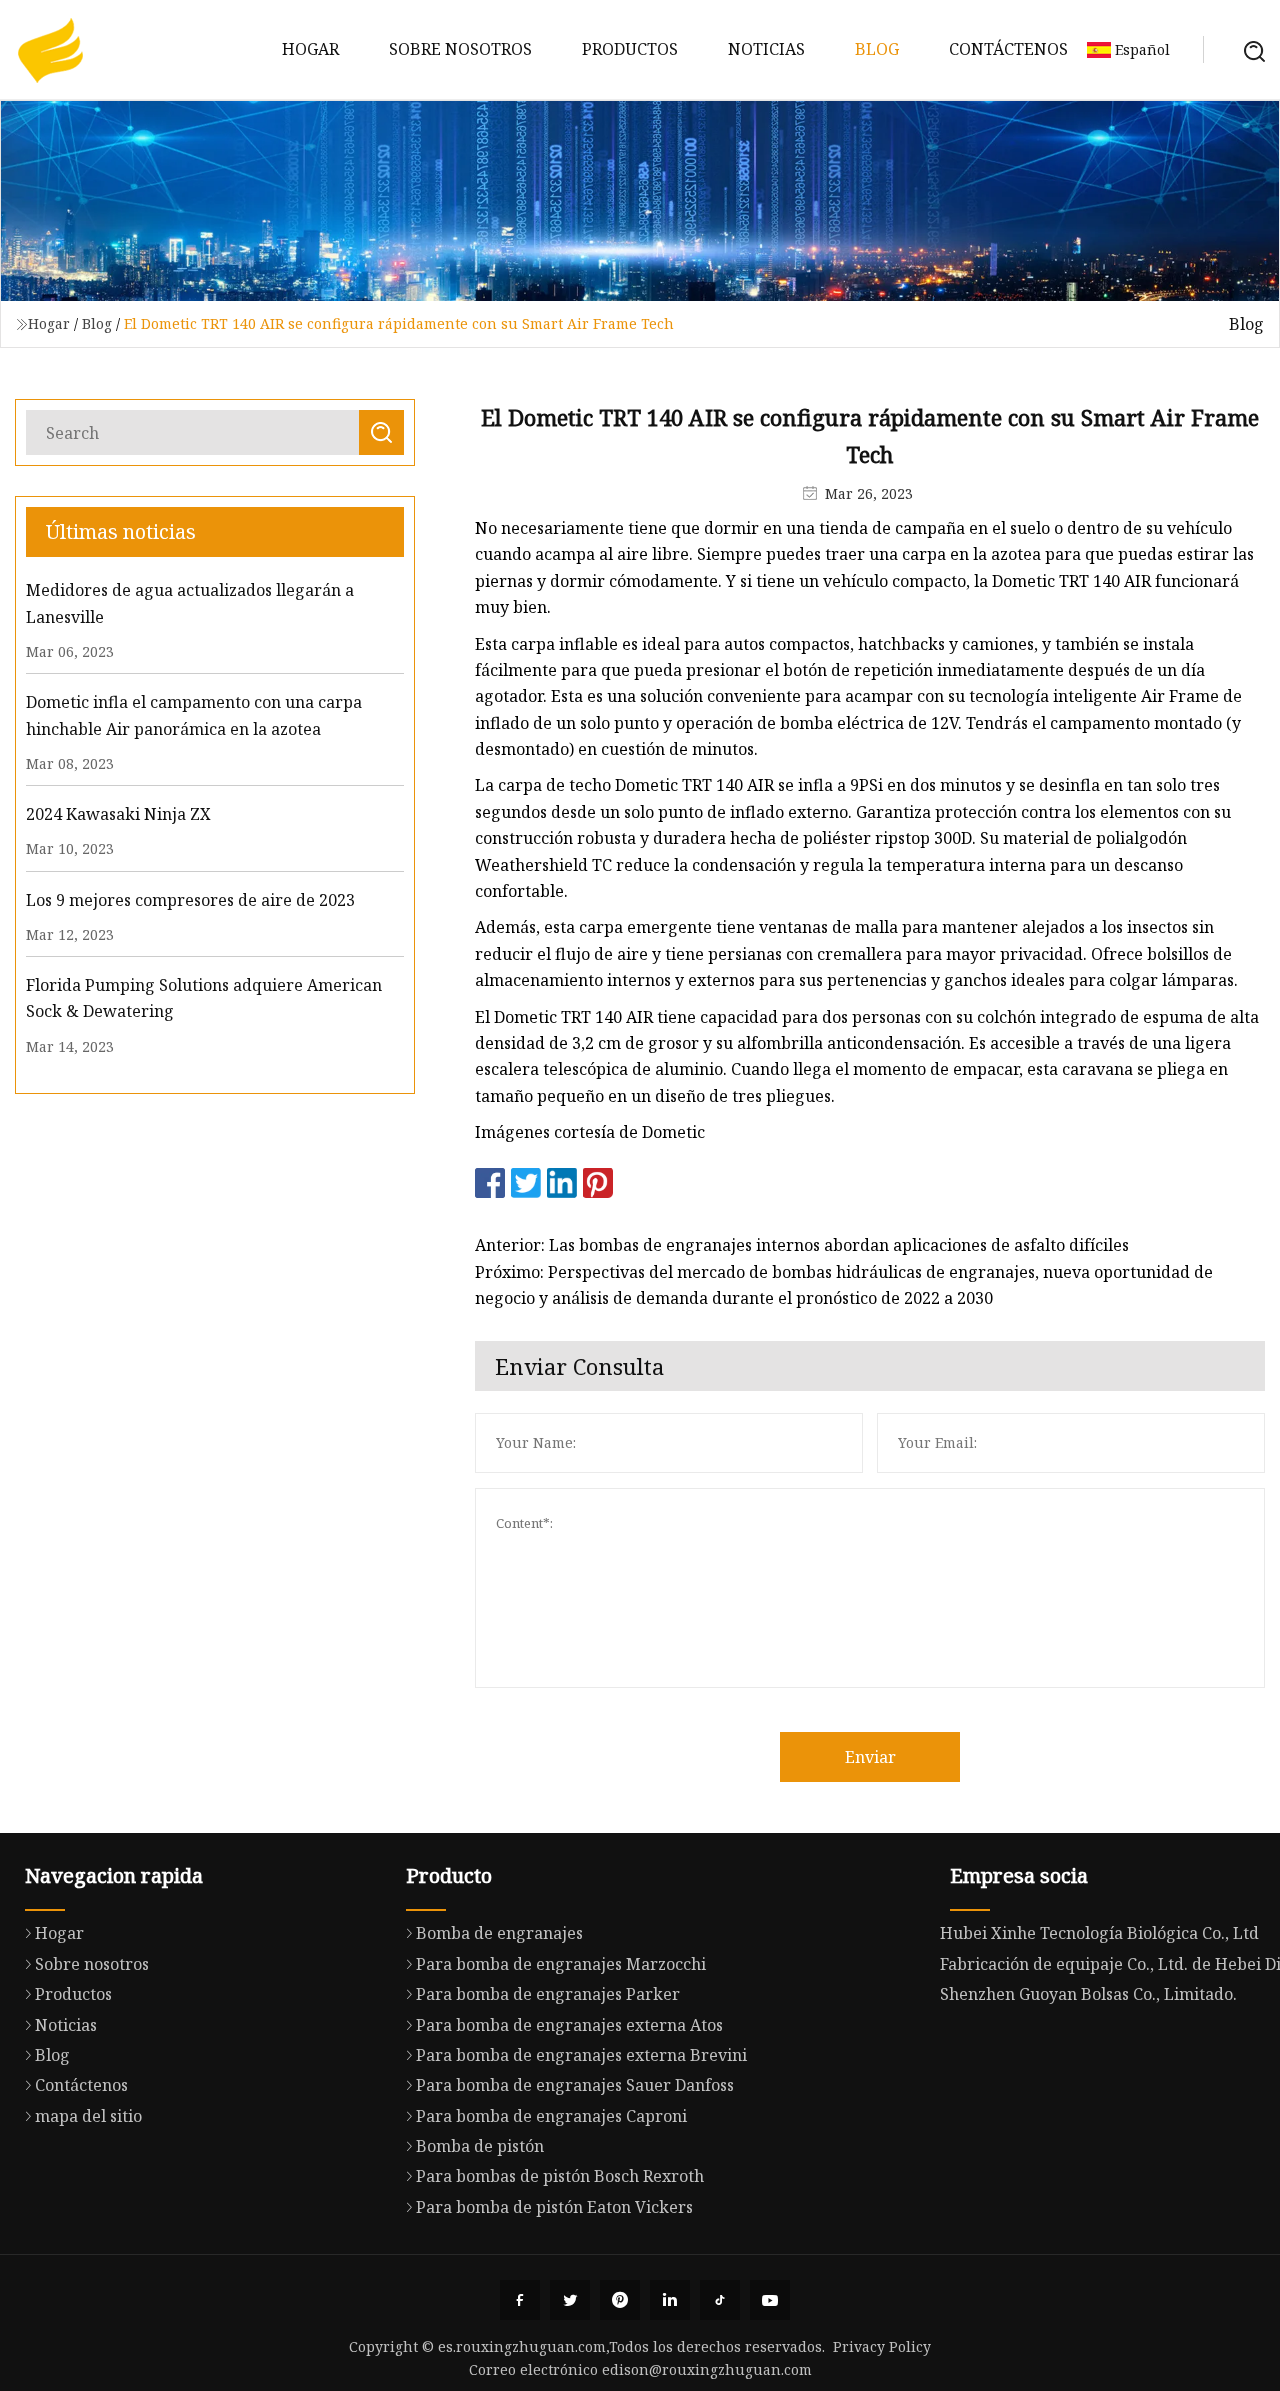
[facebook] (520, 2300)
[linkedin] (670, 2300)
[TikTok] (720, 2300)
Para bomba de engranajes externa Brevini (581, 2055)
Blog (877, 49)
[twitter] (570, 2300)
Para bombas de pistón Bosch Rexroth (560, 2176)
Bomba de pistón (480, 2146)
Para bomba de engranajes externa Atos (569, 2025)
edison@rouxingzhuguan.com (707, 2369)
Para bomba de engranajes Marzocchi (561, 1964)
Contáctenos (1008, 49)
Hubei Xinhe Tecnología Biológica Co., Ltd (1099, 1933)
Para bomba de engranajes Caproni (551, 2116)
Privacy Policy (882, 2346)
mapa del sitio (88, 2116)
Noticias (766, 49)
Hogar (310, 49)
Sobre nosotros (460, 49)
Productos (630, 49)
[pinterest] (620, 2300)
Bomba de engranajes (499, 1933)
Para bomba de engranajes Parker (548, 1994)
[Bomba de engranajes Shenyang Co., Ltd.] (50, 50)
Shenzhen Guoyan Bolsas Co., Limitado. (1088, 1994)
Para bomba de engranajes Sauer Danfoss (575, 2085)
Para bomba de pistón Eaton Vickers (554, 2207)
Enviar (870, 1757)
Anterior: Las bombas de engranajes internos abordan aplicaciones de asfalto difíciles (802, 1245)
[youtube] (770, 2300)
